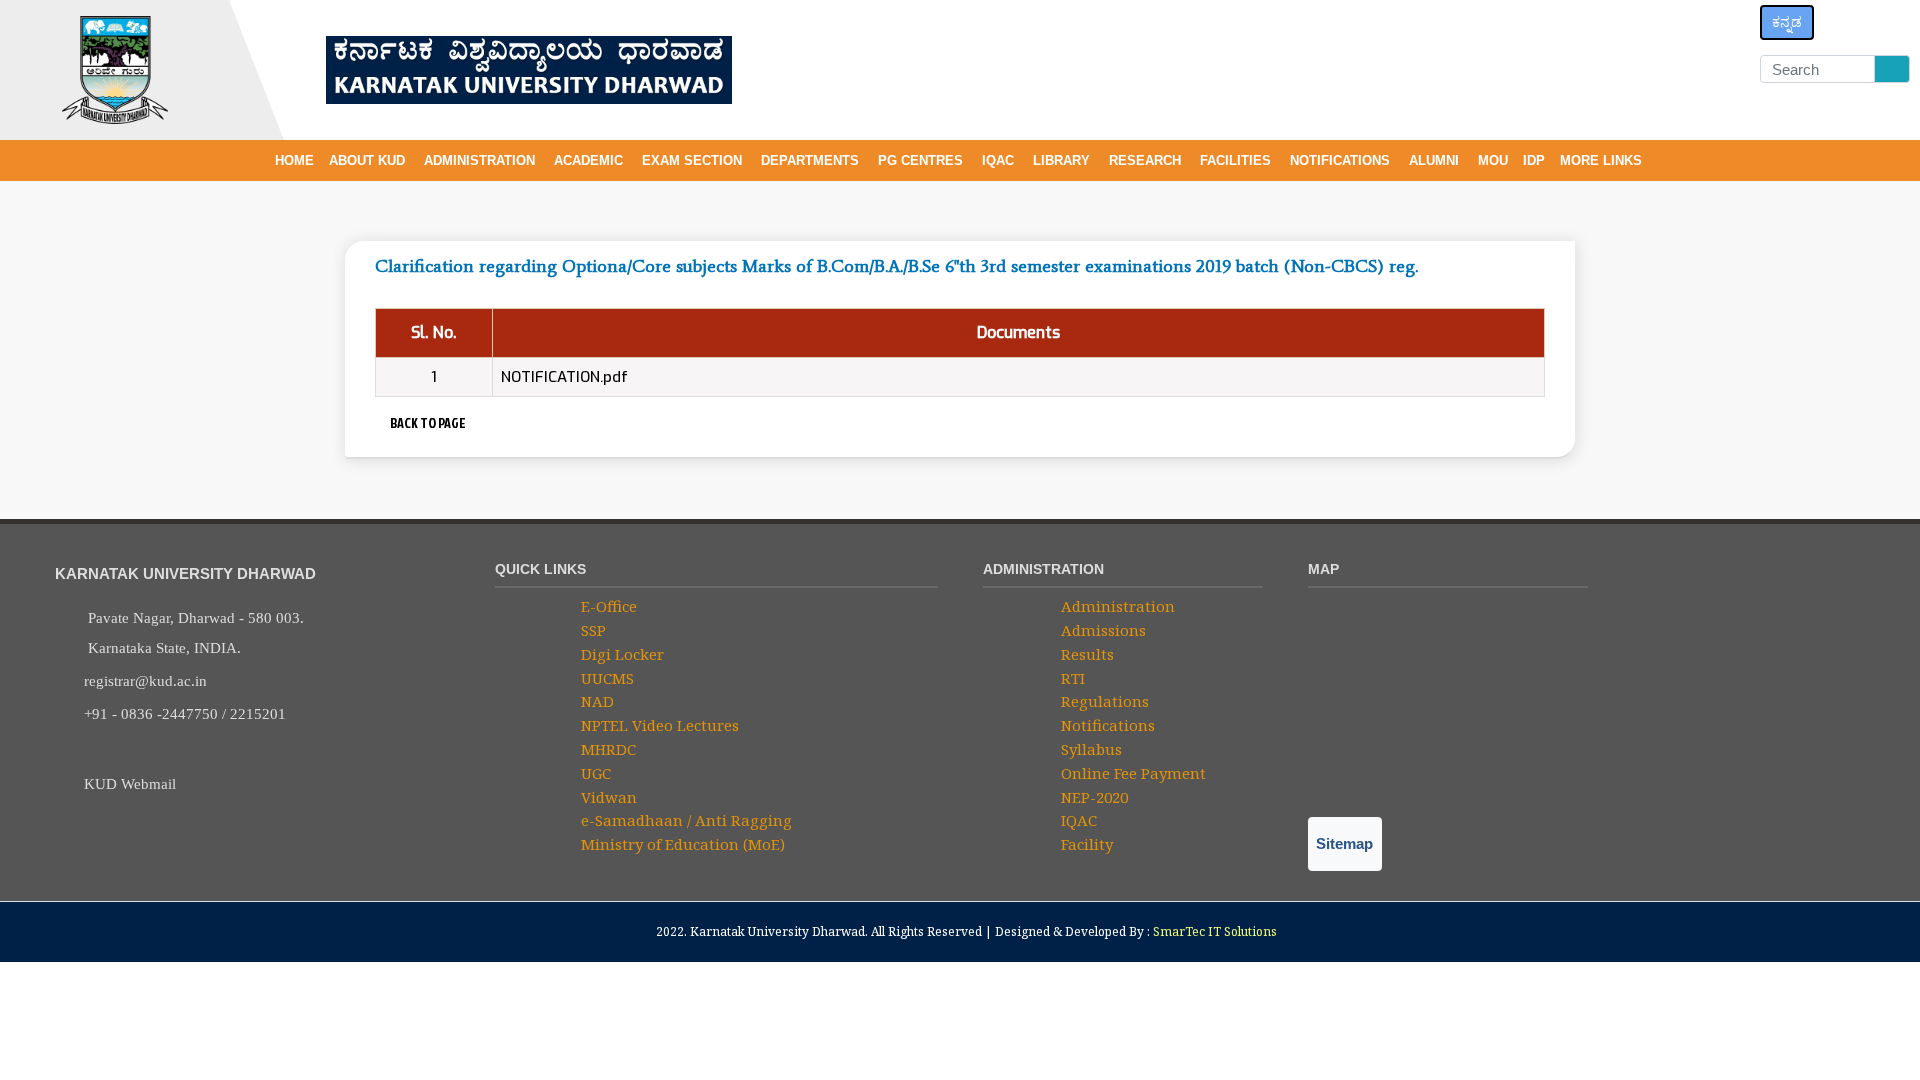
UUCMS (605, 678)
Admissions (1101, 630)
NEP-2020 (1092, 797)
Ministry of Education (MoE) (681, 844)
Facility (1085, 844)
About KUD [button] (369, 160)
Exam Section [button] (694, 160)
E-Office (607, 606)
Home (294, 160)
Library (1063, 160)
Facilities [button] (1237, 160)
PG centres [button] (922, 160)
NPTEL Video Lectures (658, 725)
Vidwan (607, 797)
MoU (1493, 160)
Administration (1116, 606)
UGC (594, 773)
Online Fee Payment (1131, 773)
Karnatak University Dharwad (777, 931)
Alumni (1436, 160)
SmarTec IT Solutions (1215, 931)
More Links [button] (1603, 160)
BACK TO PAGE (426, 422)
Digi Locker (620, 654)
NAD (595, 701)
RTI (1071, 678)
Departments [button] (812, 160)
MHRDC (606, 749)
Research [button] (1147, 160)
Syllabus (1089, 749)
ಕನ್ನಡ (1787, 22)
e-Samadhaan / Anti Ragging (684, 820)
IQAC (1000, 160)
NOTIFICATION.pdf (564, 377)
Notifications (1106, 725)
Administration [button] (481, 160)
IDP (1534, 160)
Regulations (1103, 701)
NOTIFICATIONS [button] (1342, 160)
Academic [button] (590, 160)
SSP (591, 630)
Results (1085, 654)
